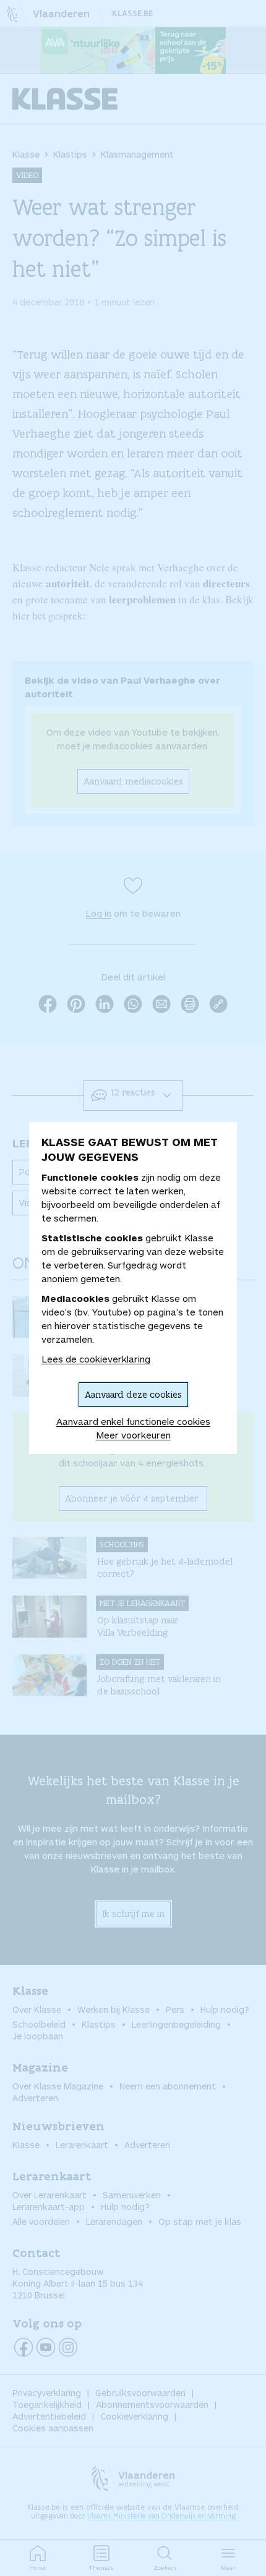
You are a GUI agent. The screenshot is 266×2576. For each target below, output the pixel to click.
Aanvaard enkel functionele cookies (133, 1421)
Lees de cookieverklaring (96, 1359)
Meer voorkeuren (133, 1435)
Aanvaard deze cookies (133, 1394)
